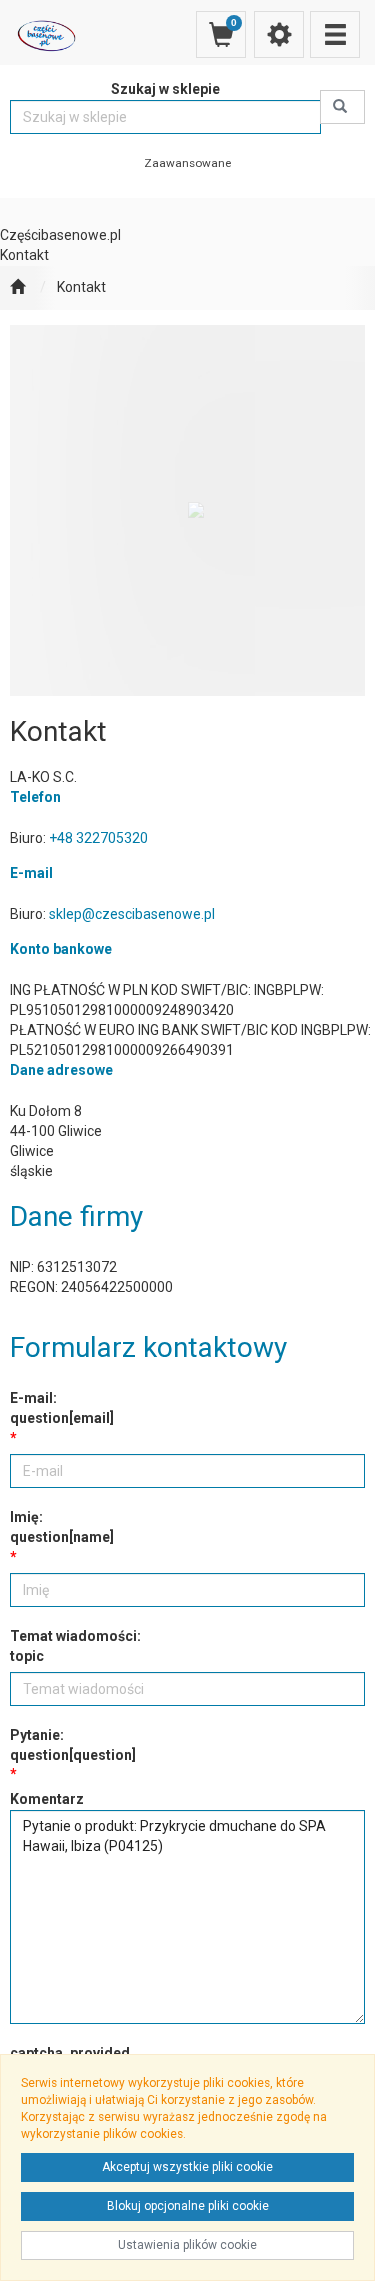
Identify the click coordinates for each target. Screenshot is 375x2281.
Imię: (62, 1527)
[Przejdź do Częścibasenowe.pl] (17, 288)
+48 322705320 (98, 838)
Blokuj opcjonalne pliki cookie (188, 2206)
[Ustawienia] (279, 34)
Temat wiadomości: (75, 1646)
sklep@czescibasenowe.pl (132, 914)
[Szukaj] (342, 107)
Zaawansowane (187, 163)
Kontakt (81, 287)
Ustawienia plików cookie (187, 2245)
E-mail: (62, 1408)
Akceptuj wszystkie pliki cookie (187, 2167)
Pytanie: (73, 1745)
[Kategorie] (335, 34)
